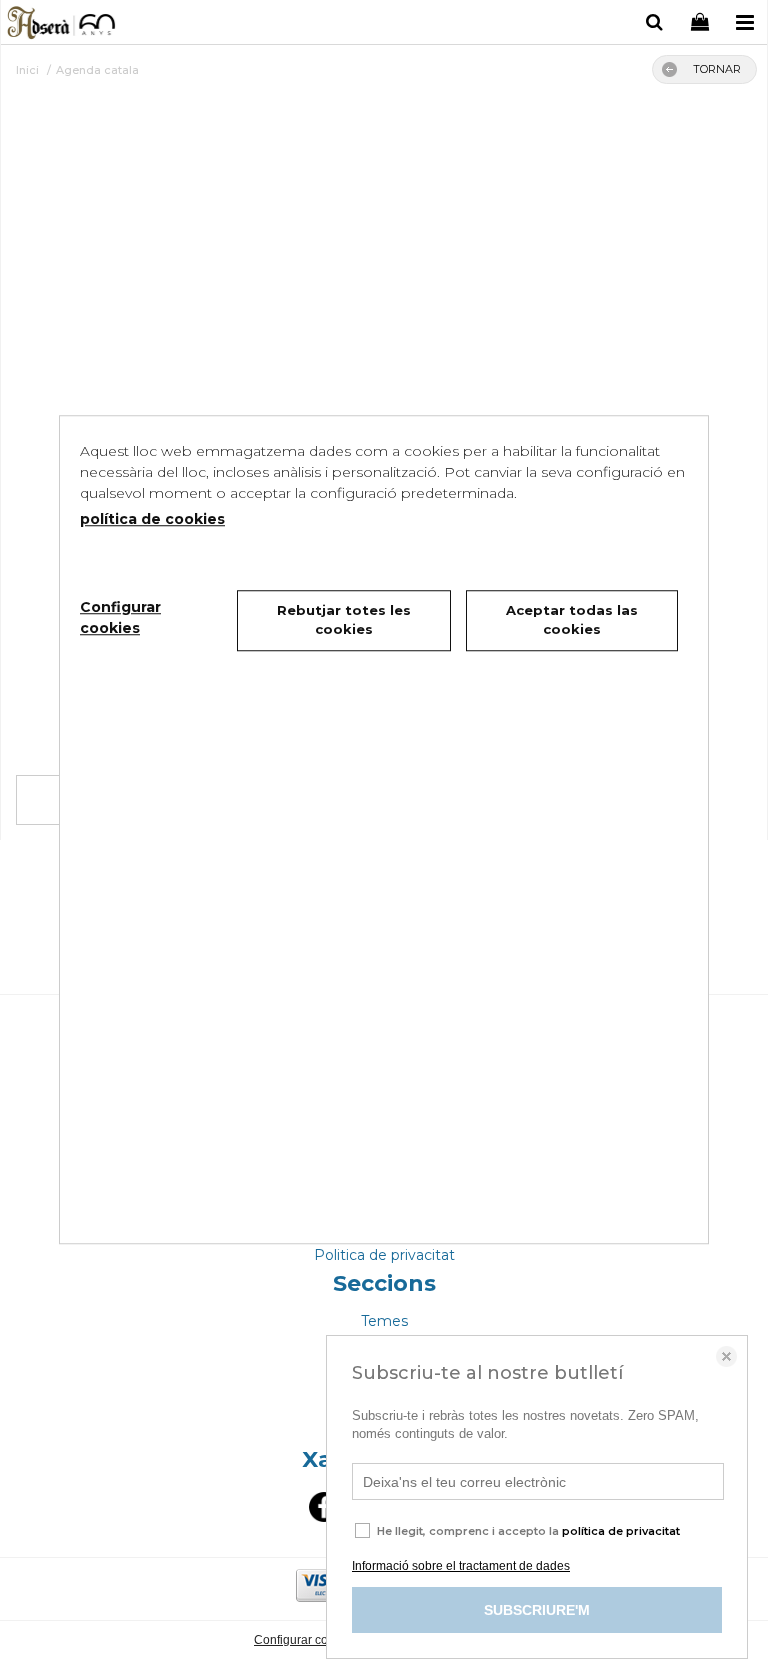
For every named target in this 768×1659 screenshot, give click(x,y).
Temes (384, 1321)
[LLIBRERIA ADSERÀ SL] (62, 25)
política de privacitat (621, 1531)
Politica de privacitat (384, 1255)
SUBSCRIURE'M (537, 1610)
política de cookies (152, 519)
